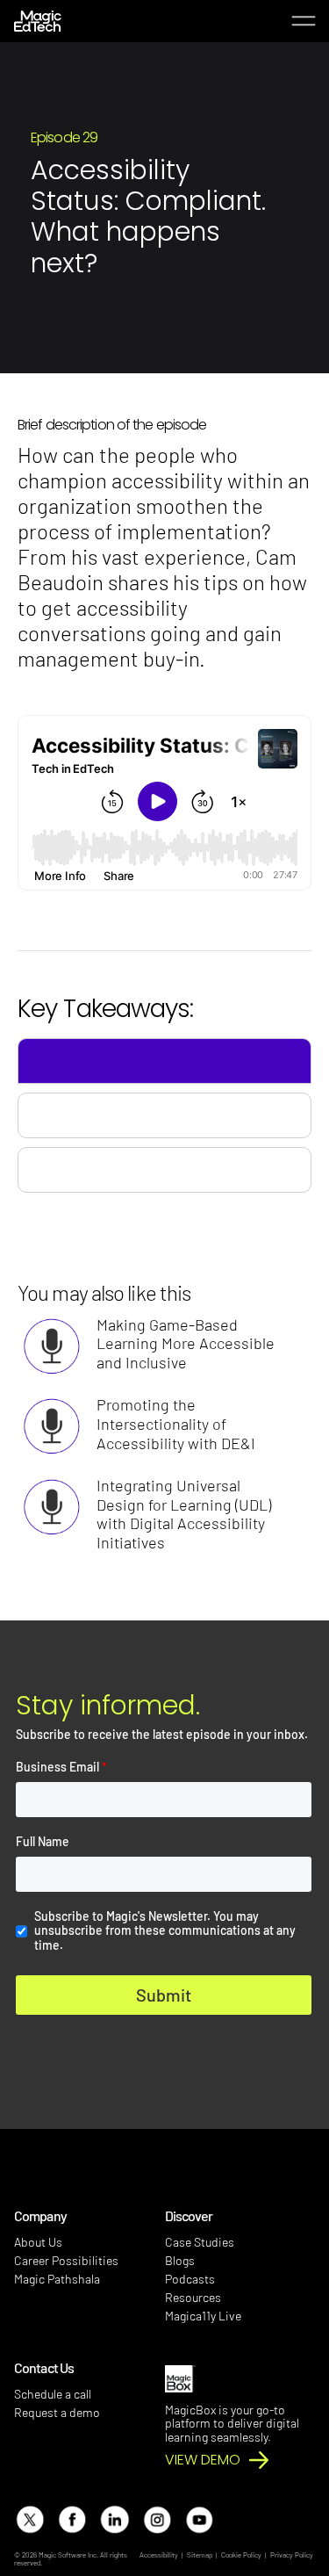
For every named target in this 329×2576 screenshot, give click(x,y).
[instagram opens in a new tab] (157, 2519)
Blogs (180, 2260)
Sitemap (200, 2555)
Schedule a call (53, 2394)
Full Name (43, 1842)
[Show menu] (303, 22)
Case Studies (200, 2242)
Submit (164, 1995)
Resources (193, 2297)
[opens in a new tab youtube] (199, 2519)
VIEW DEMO (203, 2460)
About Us (38, 2242)
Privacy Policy (292, 2555)
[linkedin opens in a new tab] (114, 2519)
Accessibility (159, 2555)
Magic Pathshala (57, 2279)
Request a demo (57, 2412)
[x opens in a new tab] (29, 2519)
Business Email (61, 1767)
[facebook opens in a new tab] (72, 2519)
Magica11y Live (203, 2316)
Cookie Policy (241, 2555)
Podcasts (190, 2279)
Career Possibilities (66, 2260)
